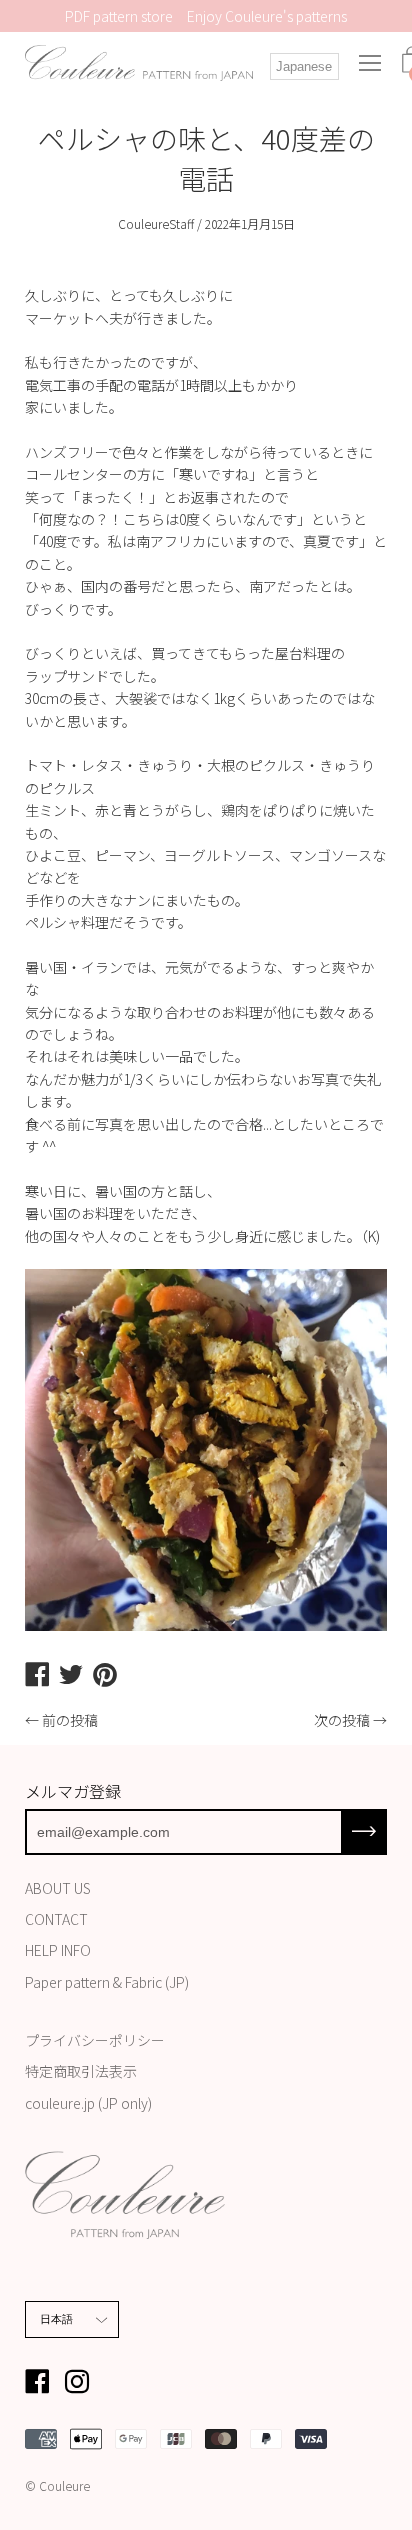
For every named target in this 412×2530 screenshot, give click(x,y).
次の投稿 (342, 1720)
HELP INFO (58, 1950)
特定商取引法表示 (81, 2071)
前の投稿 (70, 1720)
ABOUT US (58, 1888)
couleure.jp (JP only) (88, 2103)
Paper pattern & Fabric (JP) (107, 1982)
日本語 (57, 2319)
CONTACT (56, 1919)
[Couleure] (139, 63)
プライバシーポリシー (95, 2040)
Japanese (304, 66)
